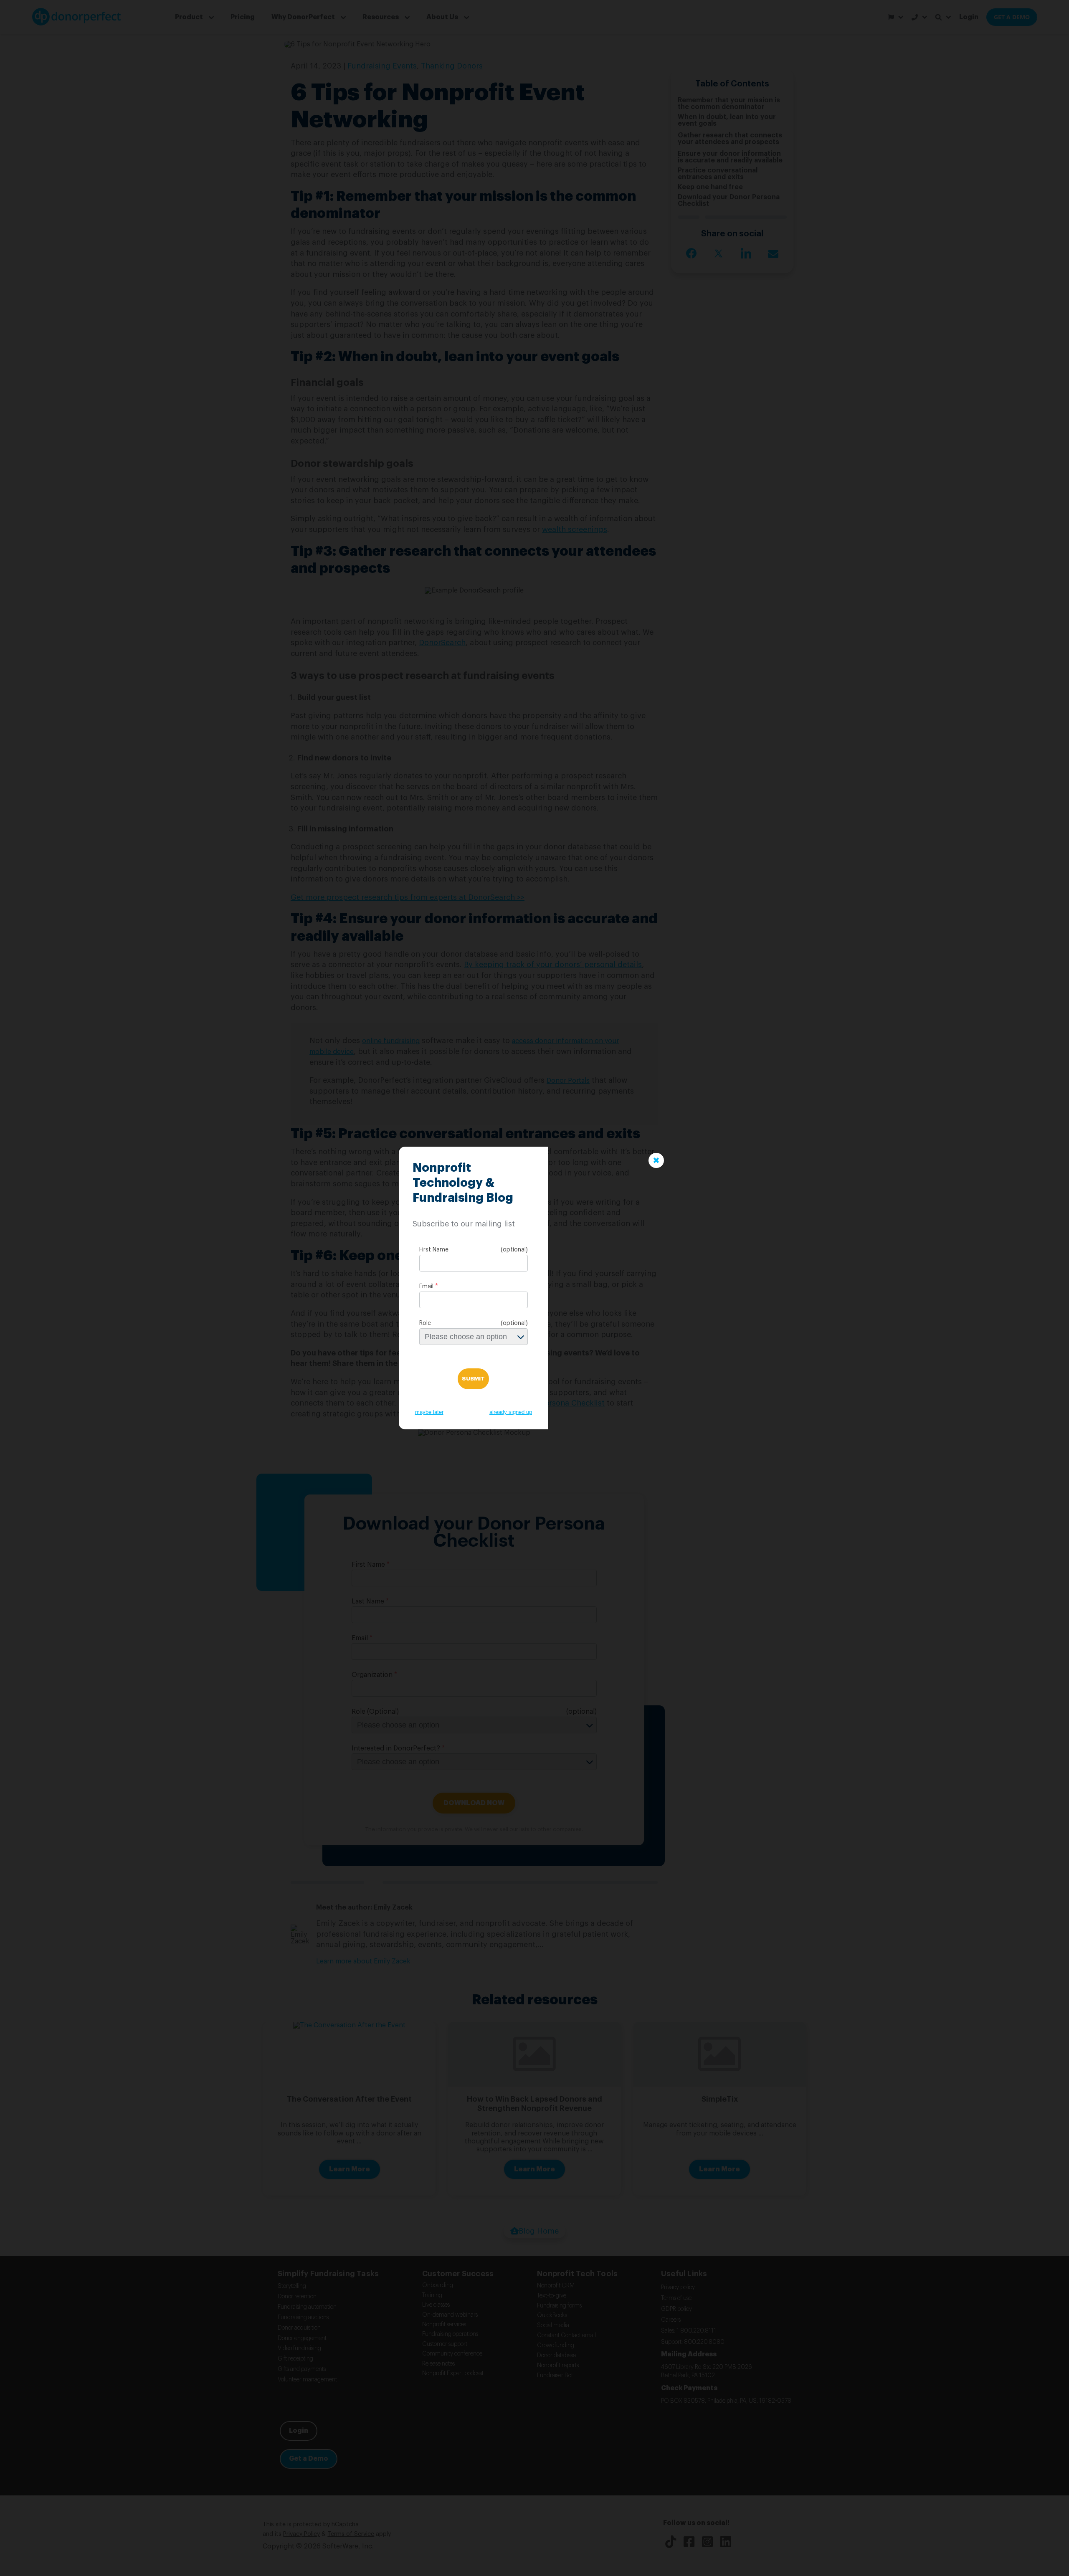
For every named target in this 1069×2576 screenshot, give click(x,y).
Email (426, 1287)
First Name (434, 1250)
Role (425, 1323)
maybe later (429, 1412)
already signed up (511, 1412)
